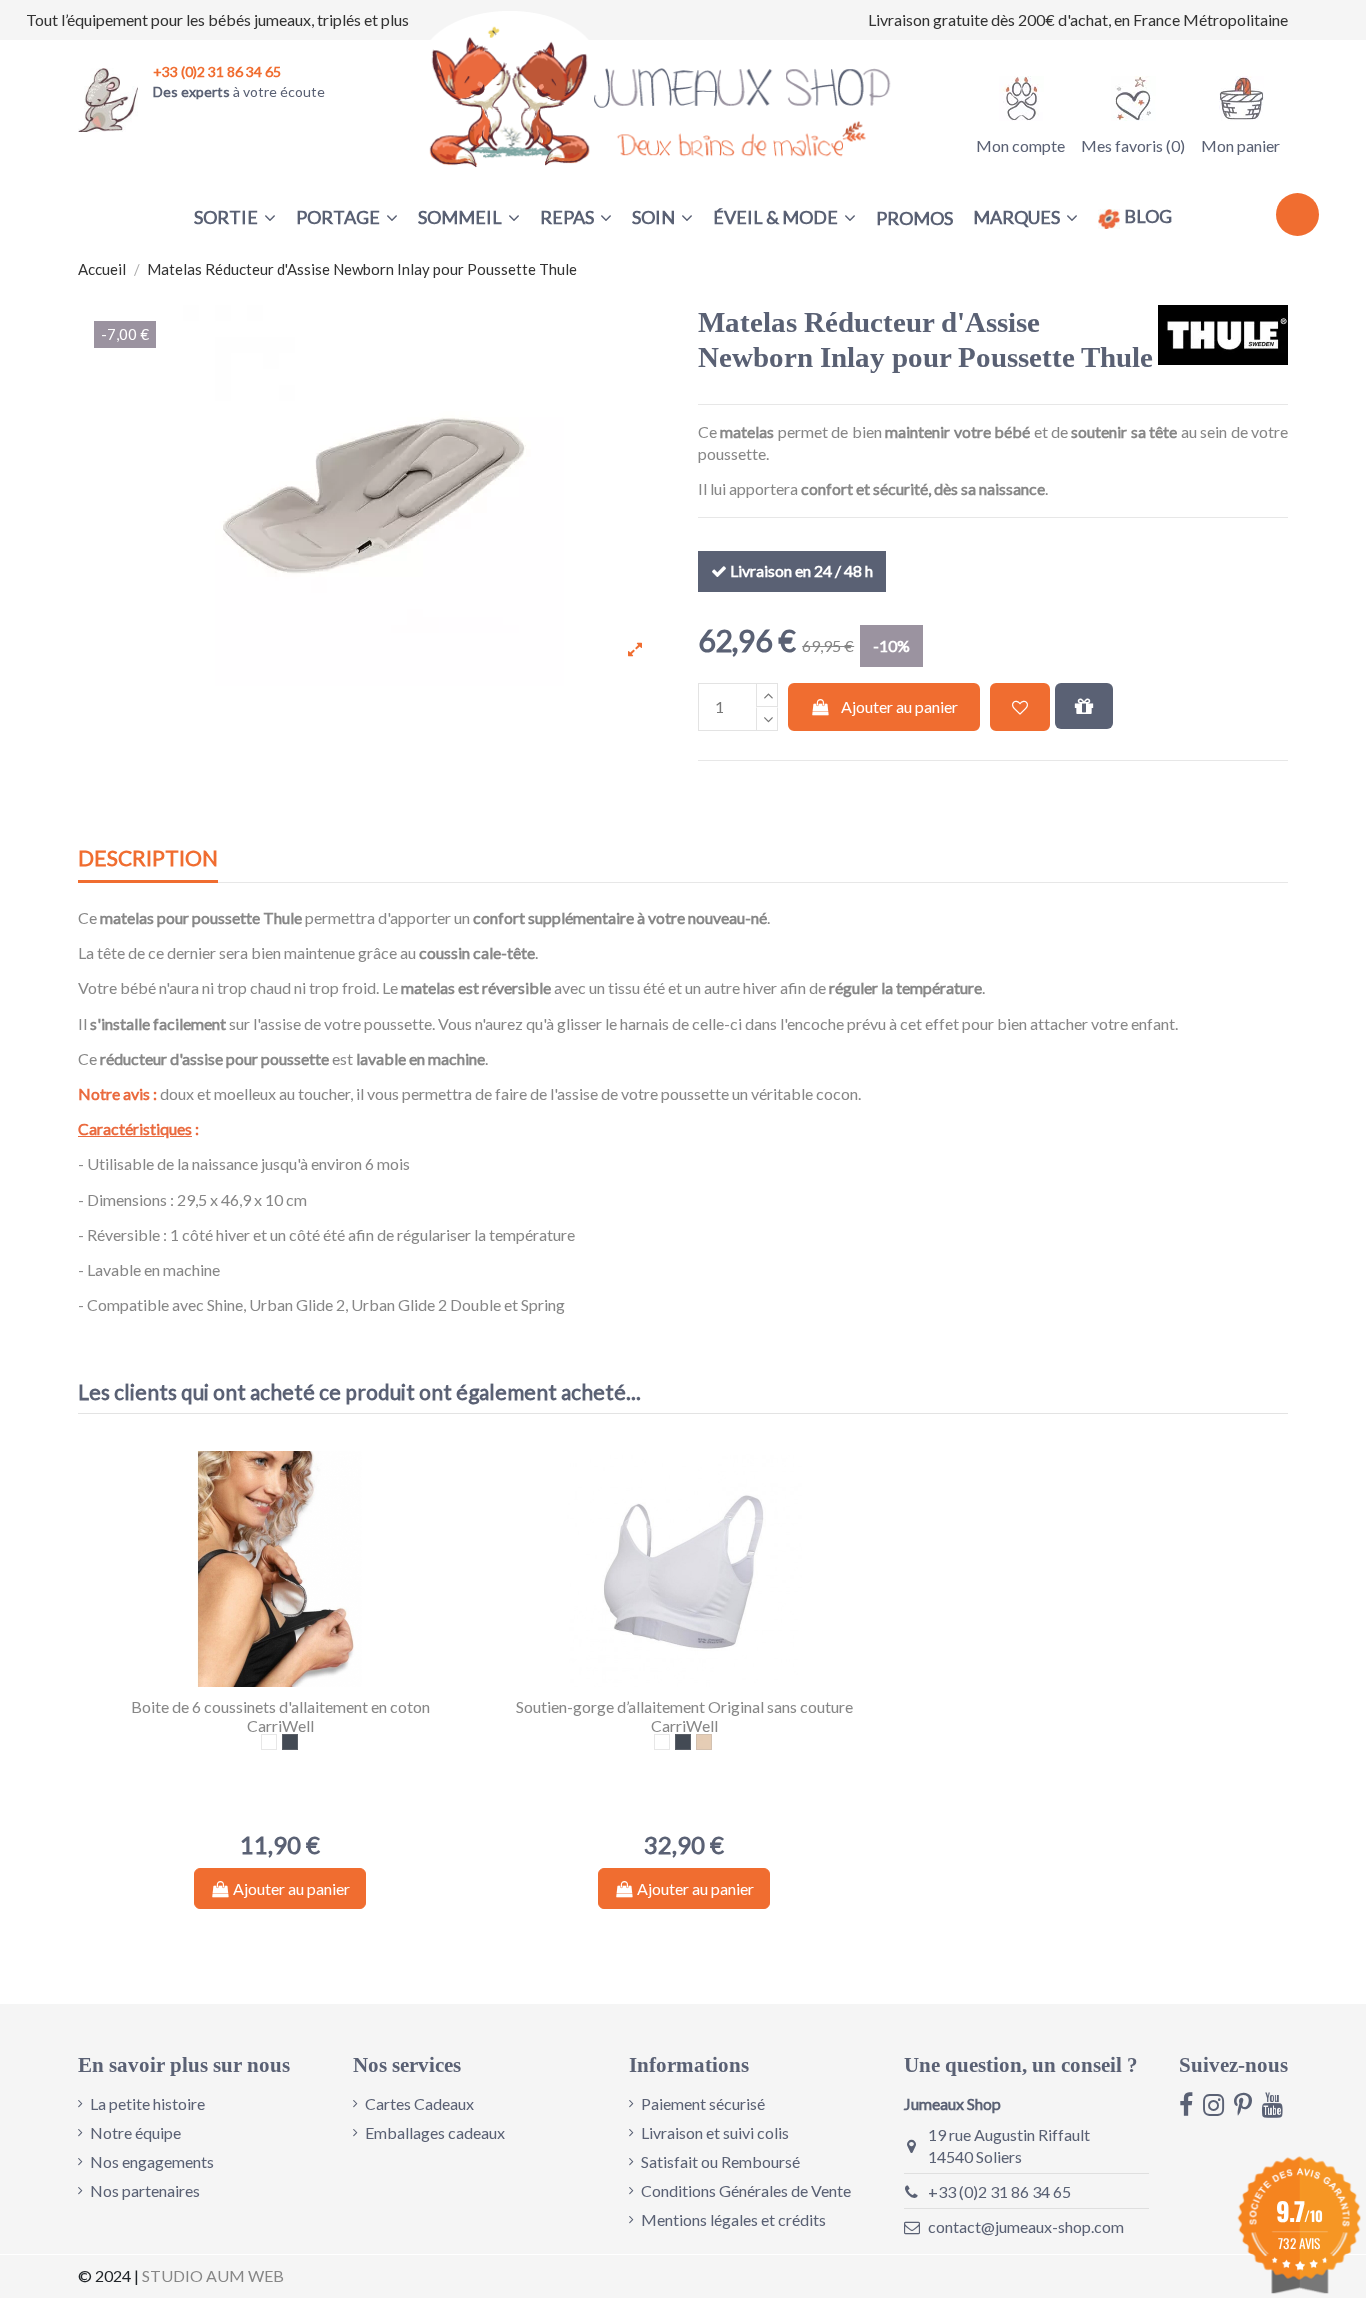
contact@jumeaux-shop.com (1026, 2226)
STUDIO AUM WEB (213, 2275)
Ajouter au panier (899, 706)
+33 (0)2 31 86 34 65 (999, 2191)
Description (148, 858)
